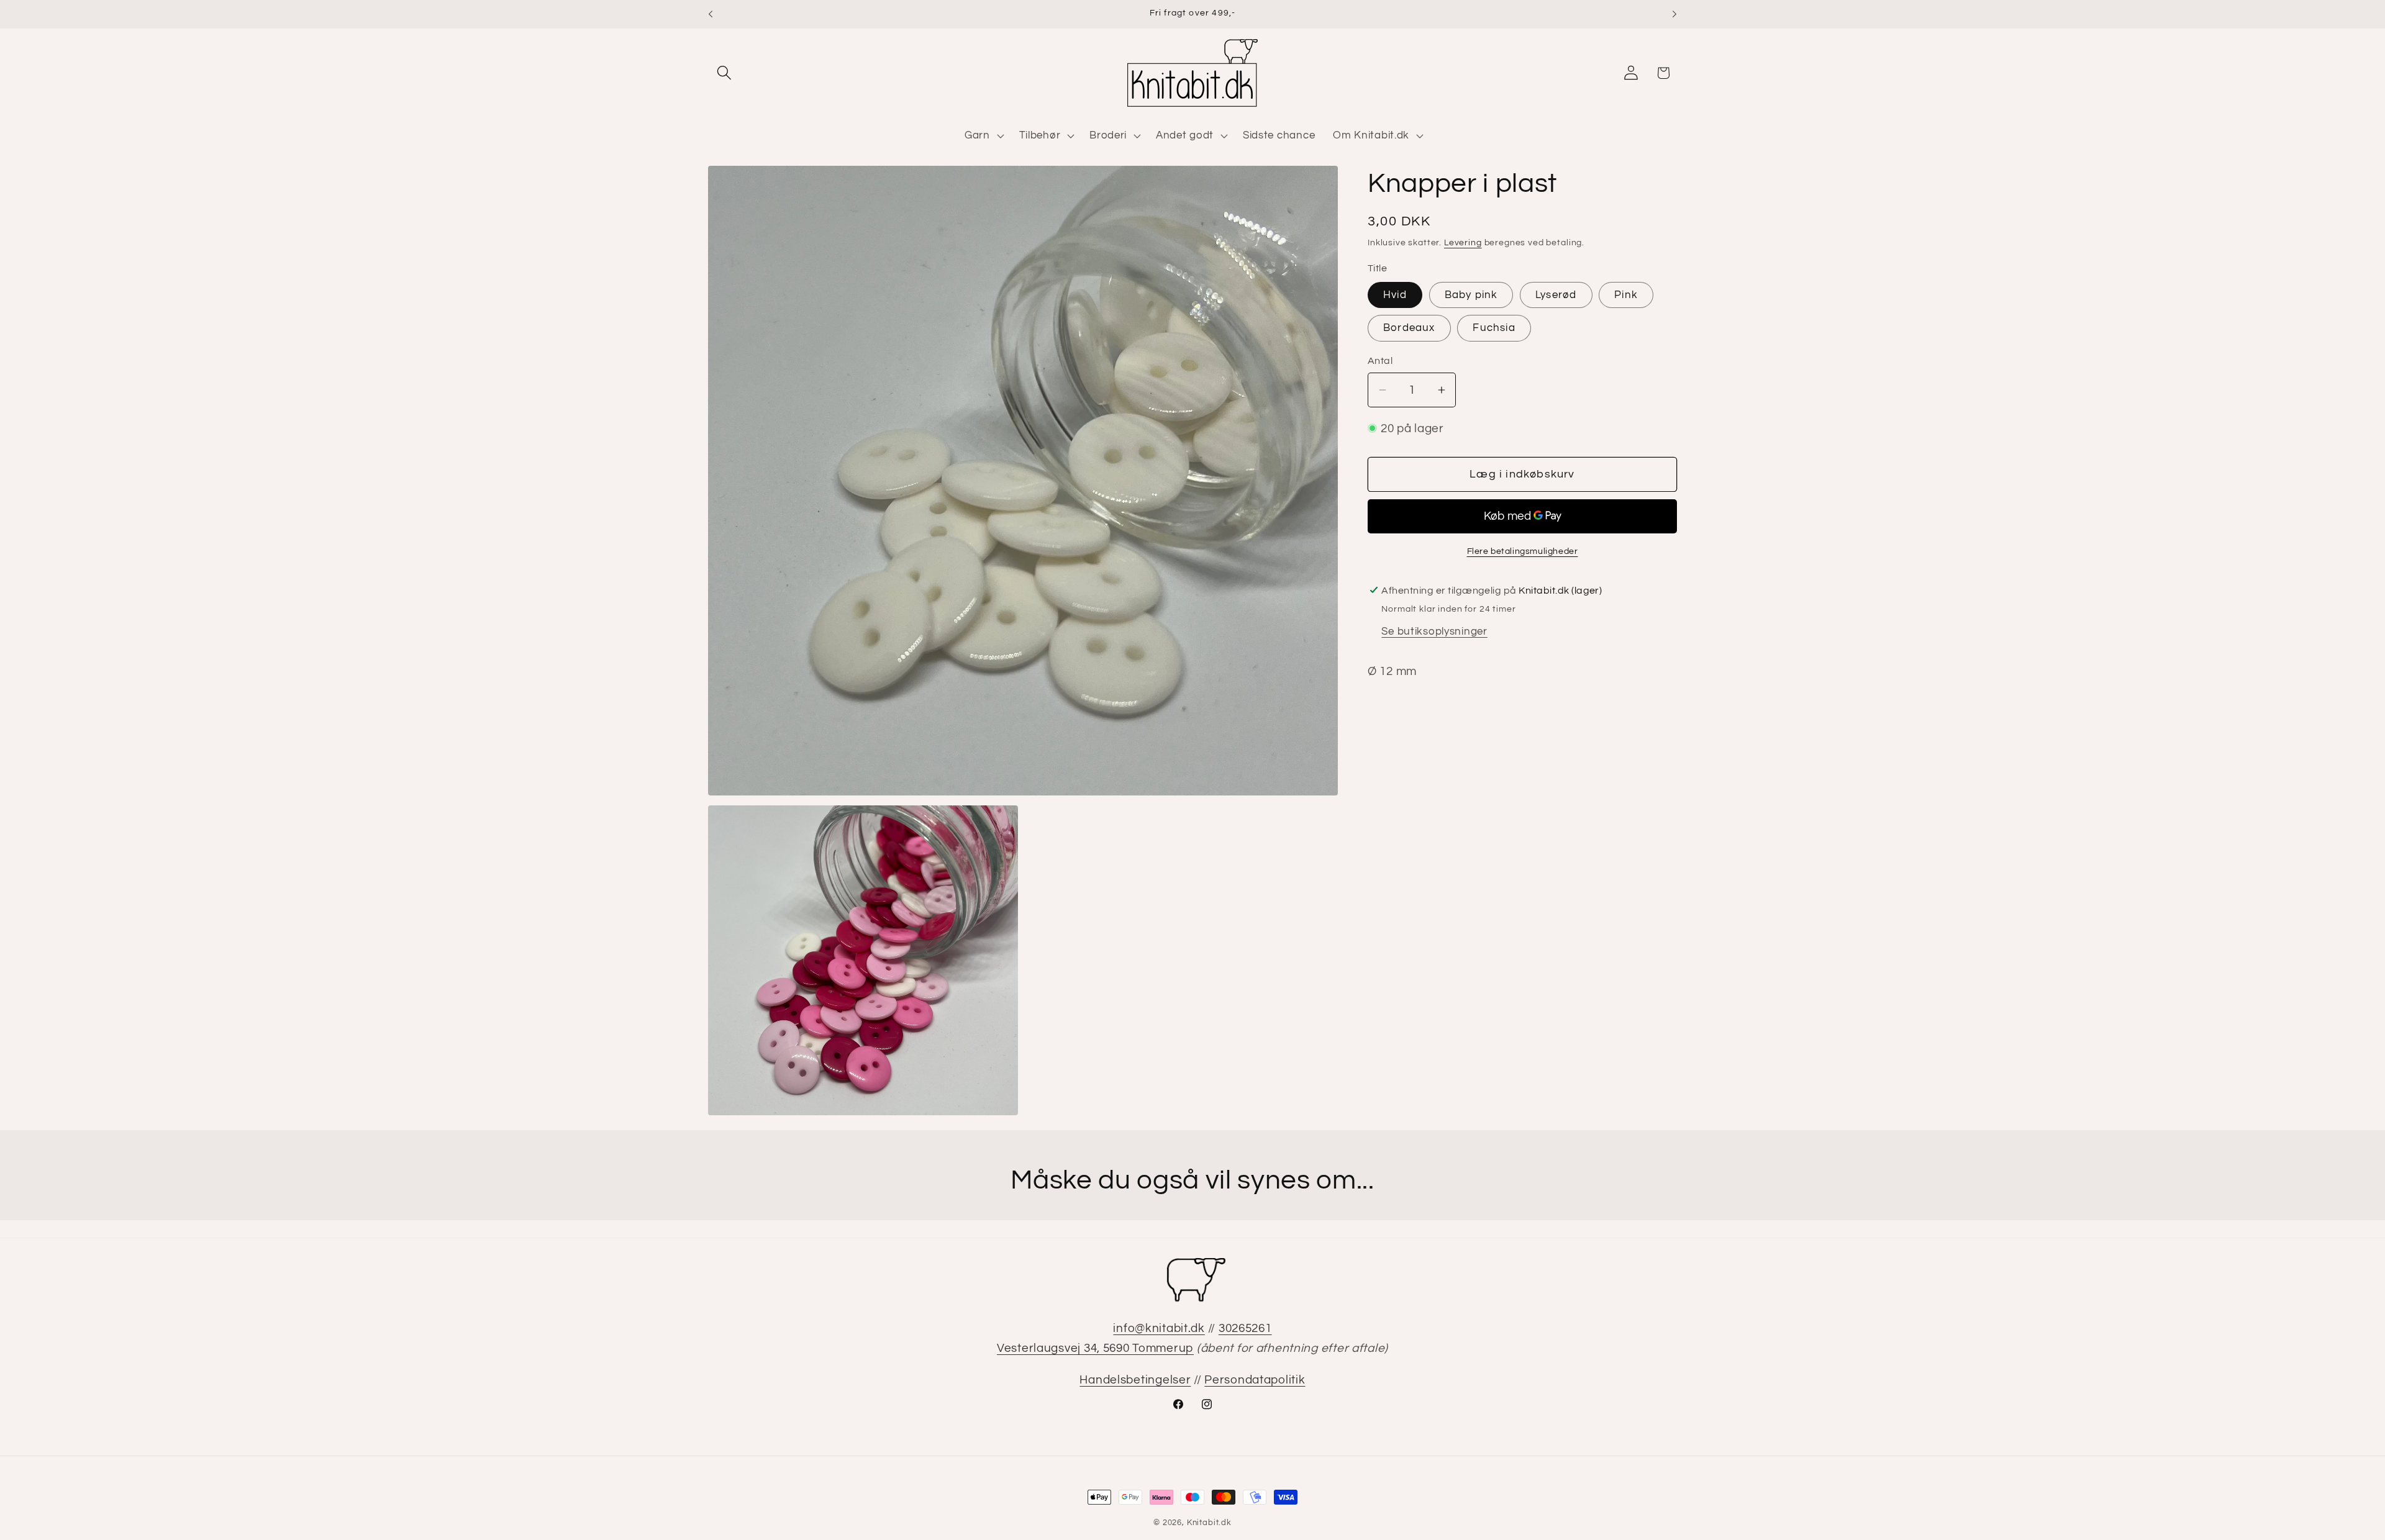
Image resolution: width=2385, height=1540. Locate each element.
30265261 (1245, 1328)
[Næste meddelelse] (1674, 14)
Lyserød (1556, 295)
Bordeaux (1409, 328)
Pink (1626, 295)
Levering (1463, 242)
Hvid (1395, 295)
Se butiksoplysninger (1434, 631)
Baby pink (1471, 295)
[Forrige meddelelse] (711, 14)
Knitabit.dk (1209, 1523)
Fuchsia (1494, 328)
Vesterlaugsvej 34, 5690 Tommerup (1095, 1348)
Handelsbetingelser (1135, 1380)
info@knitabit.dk (1159, 1328)
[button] (725, 73)
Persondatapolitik (1255, 1380)
